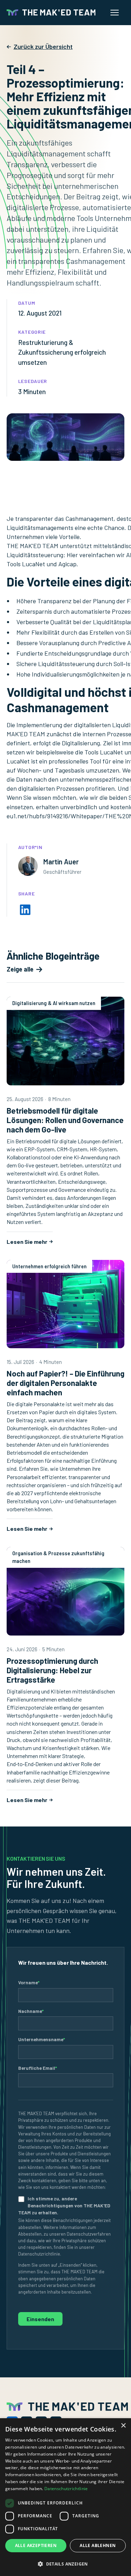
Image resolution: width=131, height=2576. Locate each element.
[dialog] (65, 2497)
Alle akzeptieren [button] (36, 2545)
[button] (65, 2564)
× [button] (123, 2426)
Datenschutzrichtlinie (66, 2489)
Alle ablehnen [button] (98, 2545)
